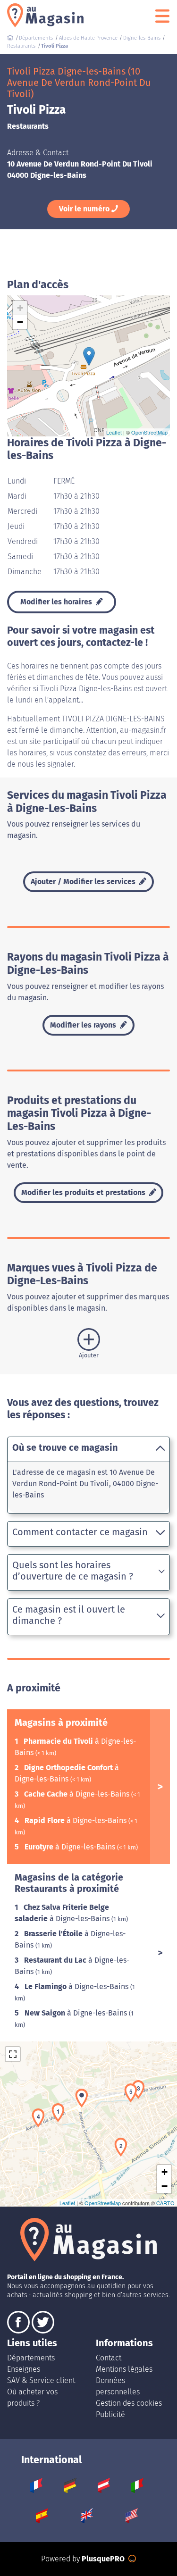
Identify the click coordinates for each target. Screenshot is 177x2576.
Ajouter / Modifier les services (84, 882)
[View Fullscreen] (13, 2054)
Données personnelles (118, 2386)
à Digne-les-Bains (78, 1794)
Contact (109, 2358)
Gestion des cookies (129, 2403)
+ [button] (20, 308)
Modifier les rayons (84, 1025)
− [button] (20, 322)
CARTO (165, 2203)
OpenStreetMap (149, 432)
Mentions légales (124, 2369)
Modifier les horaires (57, 602)
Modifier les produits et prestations (84, 1192)
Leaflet (114, 432)
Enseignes (24, 2369)
